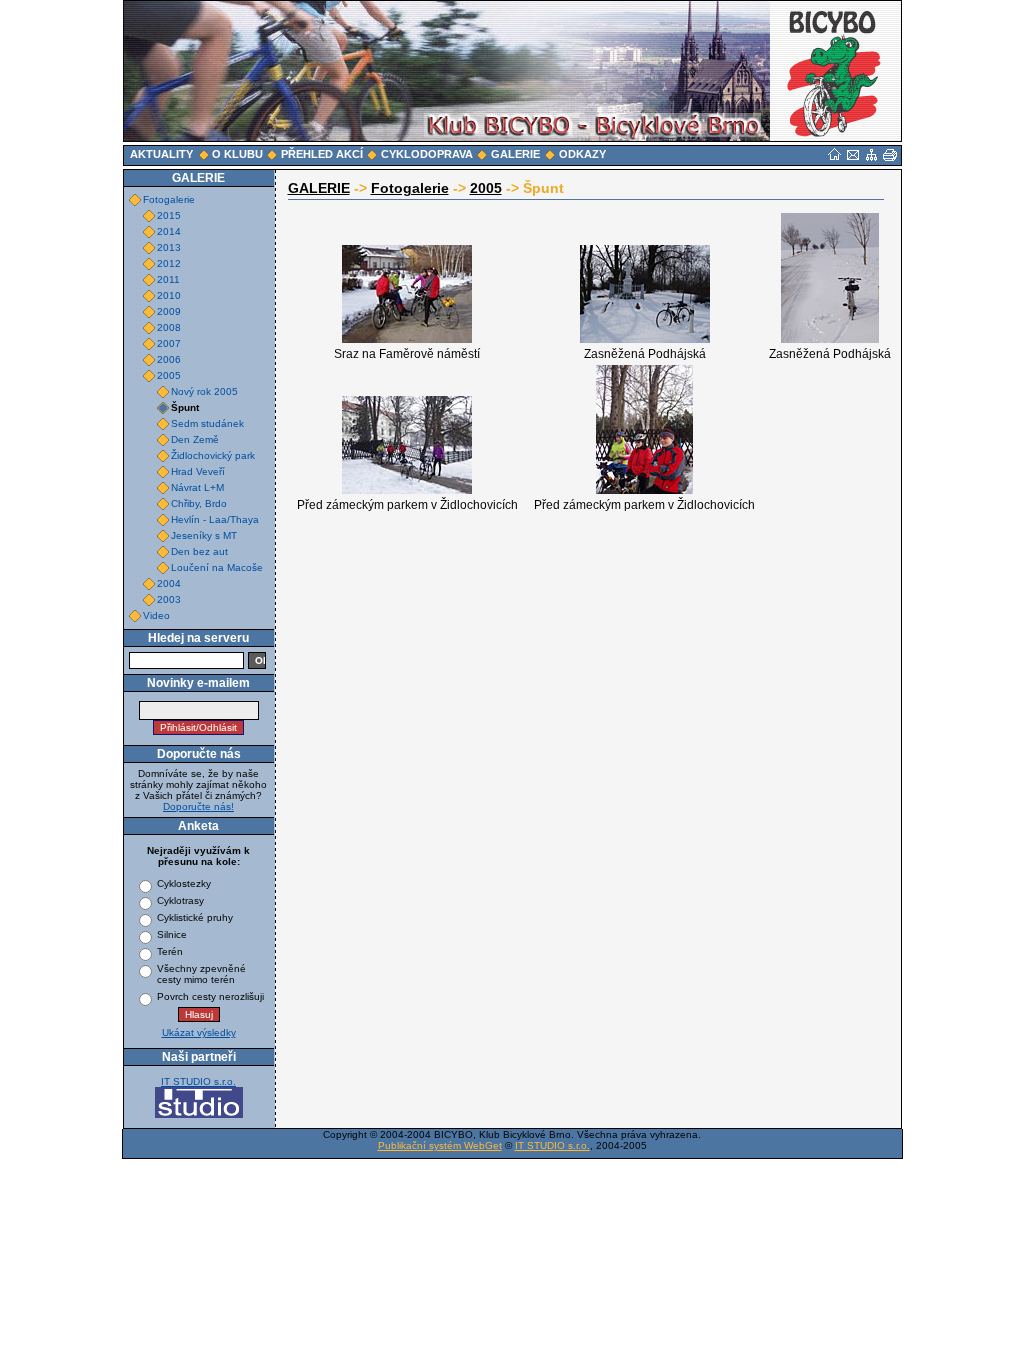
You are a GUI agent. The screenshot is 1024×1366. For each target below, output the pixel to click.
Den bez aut (199, 551)
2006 (169, 359)
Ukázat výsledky (199, 1032)
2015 (169, 215)
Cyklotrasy (180, 900)
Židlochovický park (213, 455)
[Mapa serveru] (871, 155)
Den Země (195, 439)
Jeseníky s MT (204, 535)
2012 (169, 263)
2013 (169, 247)
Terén (170, 951)
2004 (169, 583)
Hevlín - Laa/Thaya (215, 519)
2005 (169, 375)
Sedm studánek (207, 423)
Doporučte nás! (198, 806)
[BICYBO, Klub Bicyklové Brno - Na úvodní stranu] (836, 71)
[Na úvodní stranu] (834, 154)
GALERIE (319, 188)
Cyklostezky (184, 883)
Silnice (172, 934)
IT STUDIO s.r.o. (198, 1081)
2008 (169, 327)
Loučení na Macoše (217, 567)
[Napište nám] (853, 155)
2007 (169, 343)
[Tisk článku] (890, 155)
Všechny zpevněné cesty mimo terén (201, 974)
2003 (169, 599)
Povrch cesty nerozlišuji (210, 996)
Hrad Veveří (198, 471)
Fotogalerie (169, 199)
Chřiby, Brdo (199, 503)
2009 (169, 311)
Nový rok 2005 (204, 391)
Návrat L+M (197, 487)
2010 (169, 295)
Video (156, 615)
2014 (169, 231)
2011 (168, 279)
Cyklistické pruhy (195, 917)
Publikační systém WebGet (440, 1145)
